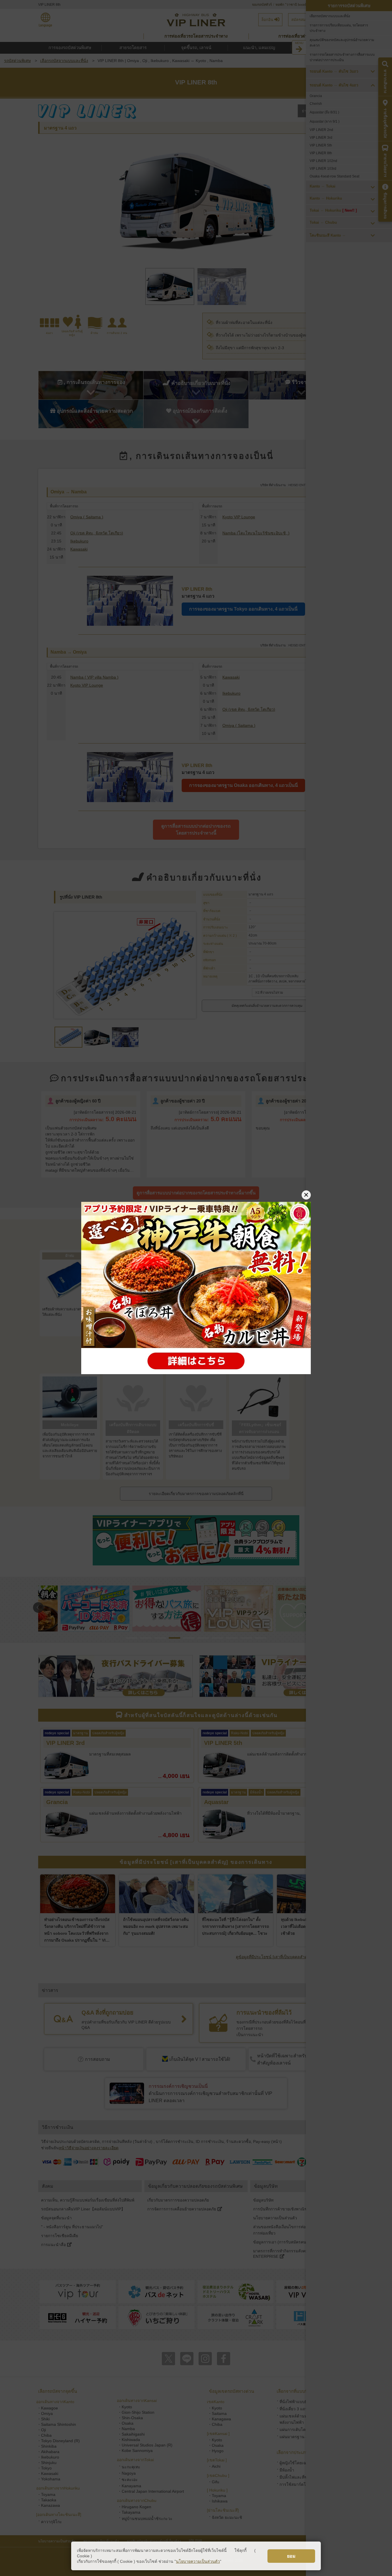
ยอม (291, 2556)
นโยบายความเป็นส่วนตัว (198, 2561)
